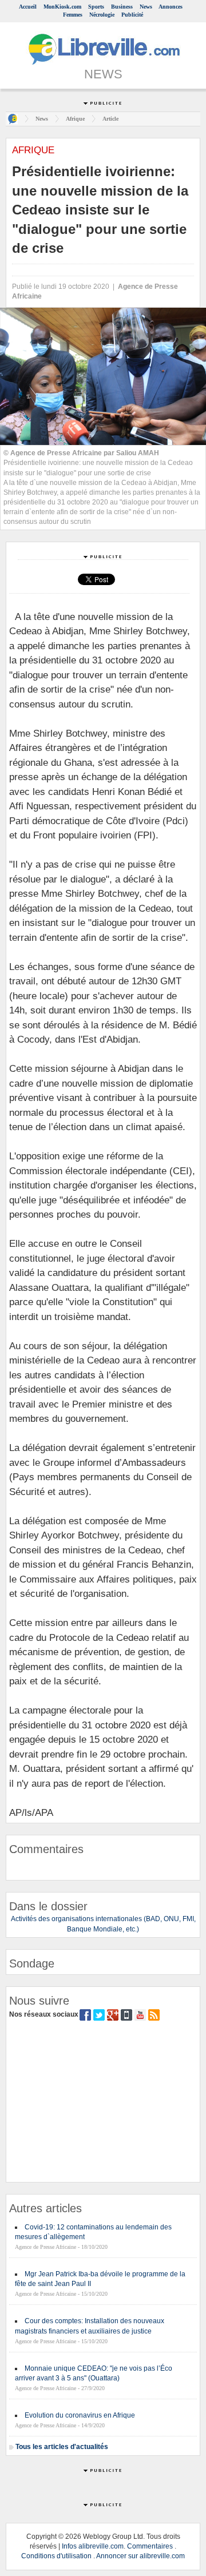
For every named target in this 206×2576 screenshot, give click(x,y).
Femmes (73, 15)
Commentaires (150, 2546)
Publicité (132, 15)
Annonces (171, 7)
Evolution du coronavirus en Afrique (80, 2415)
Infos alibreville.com (93, 2546)
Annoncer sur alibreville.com (140, 2556)
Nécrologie (102, 15)
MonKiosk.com (62, 7)
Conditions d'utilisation (56, 2556)
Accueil (28, 7)
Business (122, 7)
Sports (96, 7)
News (146, 7)
